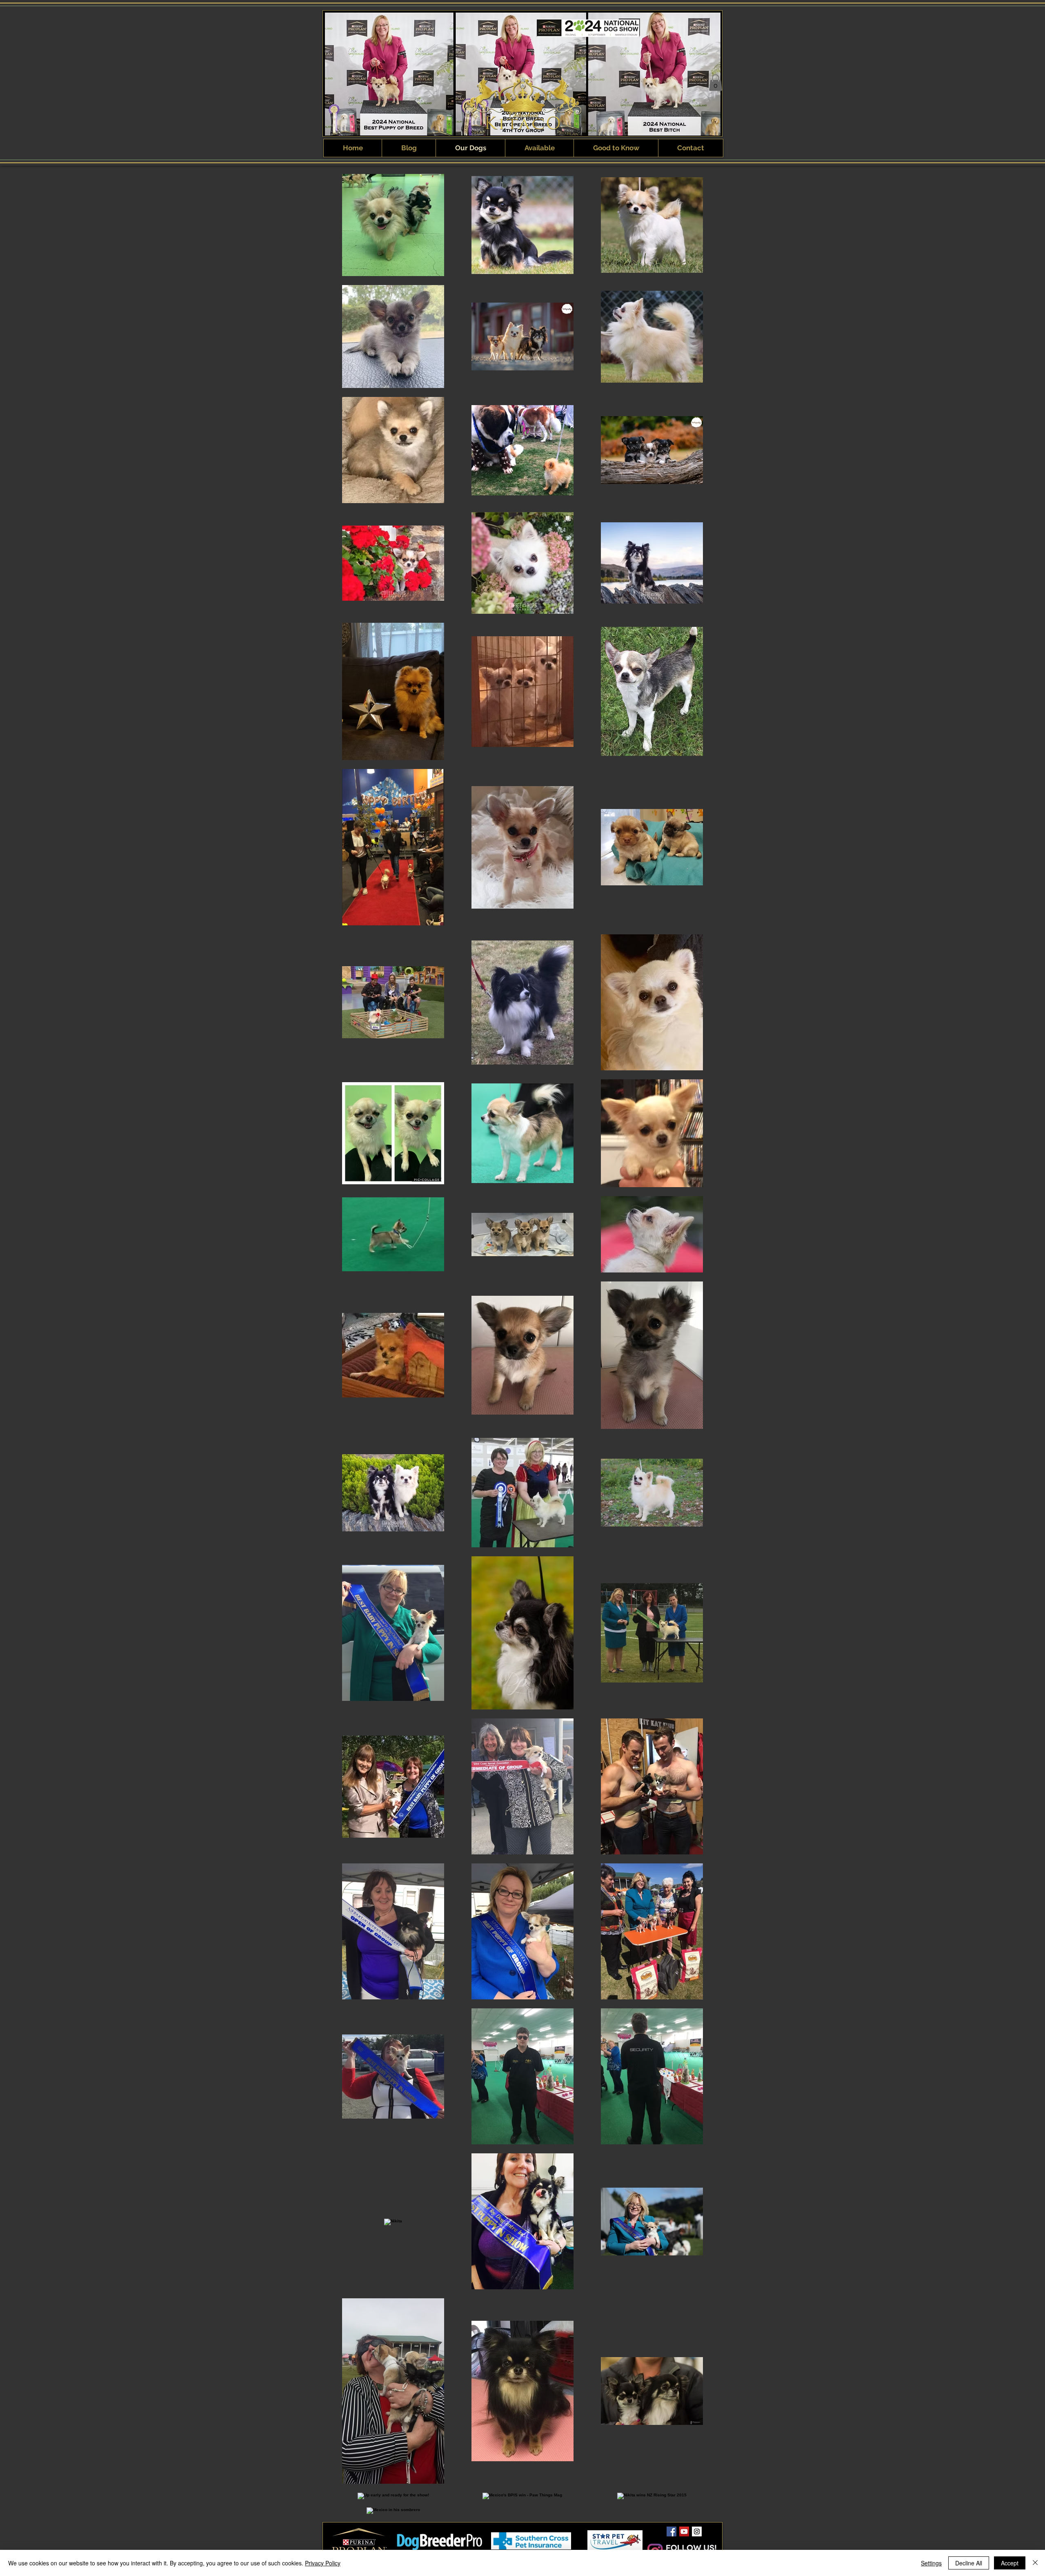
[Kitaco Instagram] (697, 2531)
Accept (1010, 2563)
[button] (716, 83)
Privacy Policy (323, 2563)
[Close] (1035, 2563)
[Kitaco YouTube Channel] (684, 2531)
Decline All (969, 2563)
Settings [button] (931, 2563)
